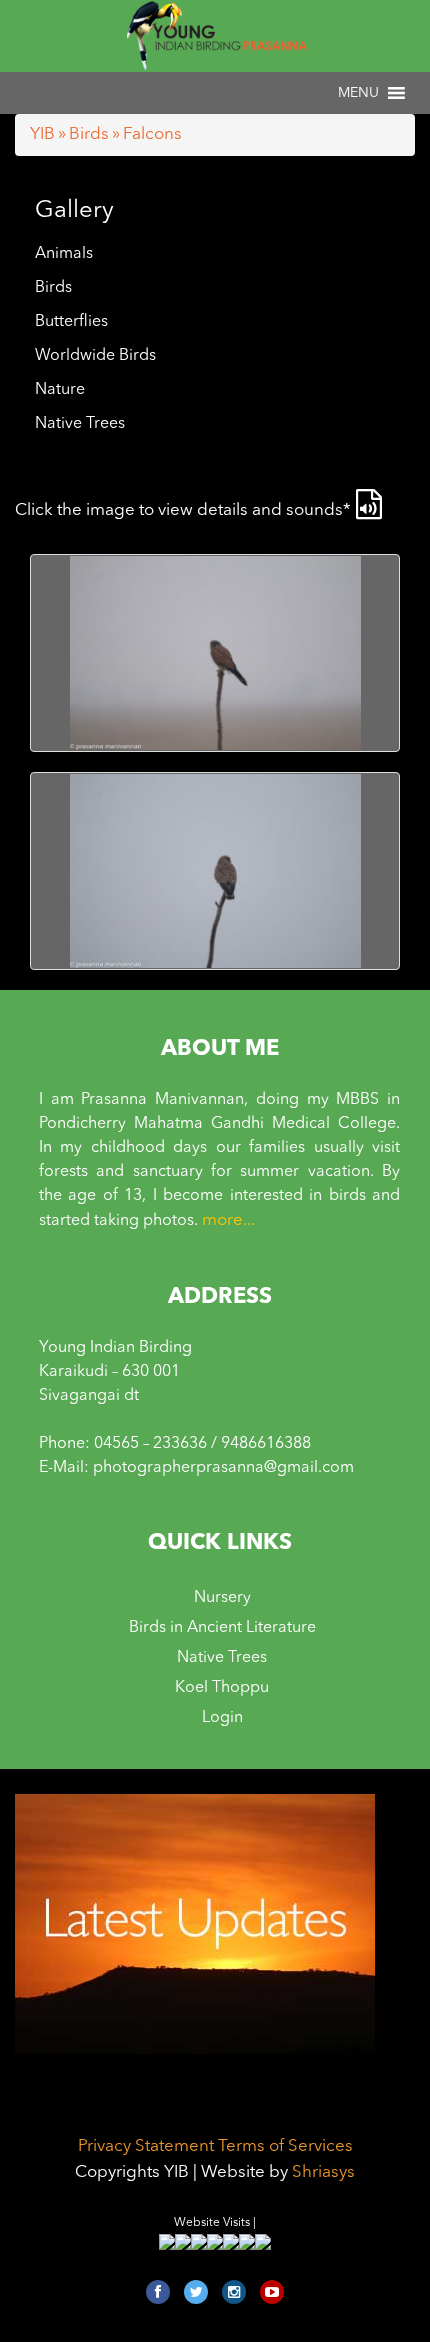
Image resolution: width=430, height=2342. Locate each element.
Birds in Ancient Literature (222, 1628)
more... (228, 1220)
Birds (89, 134)
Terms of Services (285, 2146)
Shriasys (323, 2172)
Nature (60, 390)
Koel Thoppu (222, 1688)
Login (222, 1718)
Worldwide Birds (95, 356)
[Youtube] (272, 2292)
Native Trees (80, 424)
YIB (42, 134)
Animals (64, 254)
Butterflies (71, 322)
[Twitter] (196, 2292)
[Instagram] (234, 2292)
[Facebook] (158, 2292)
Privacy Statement (146, 2146)
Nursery (222, 1598)
